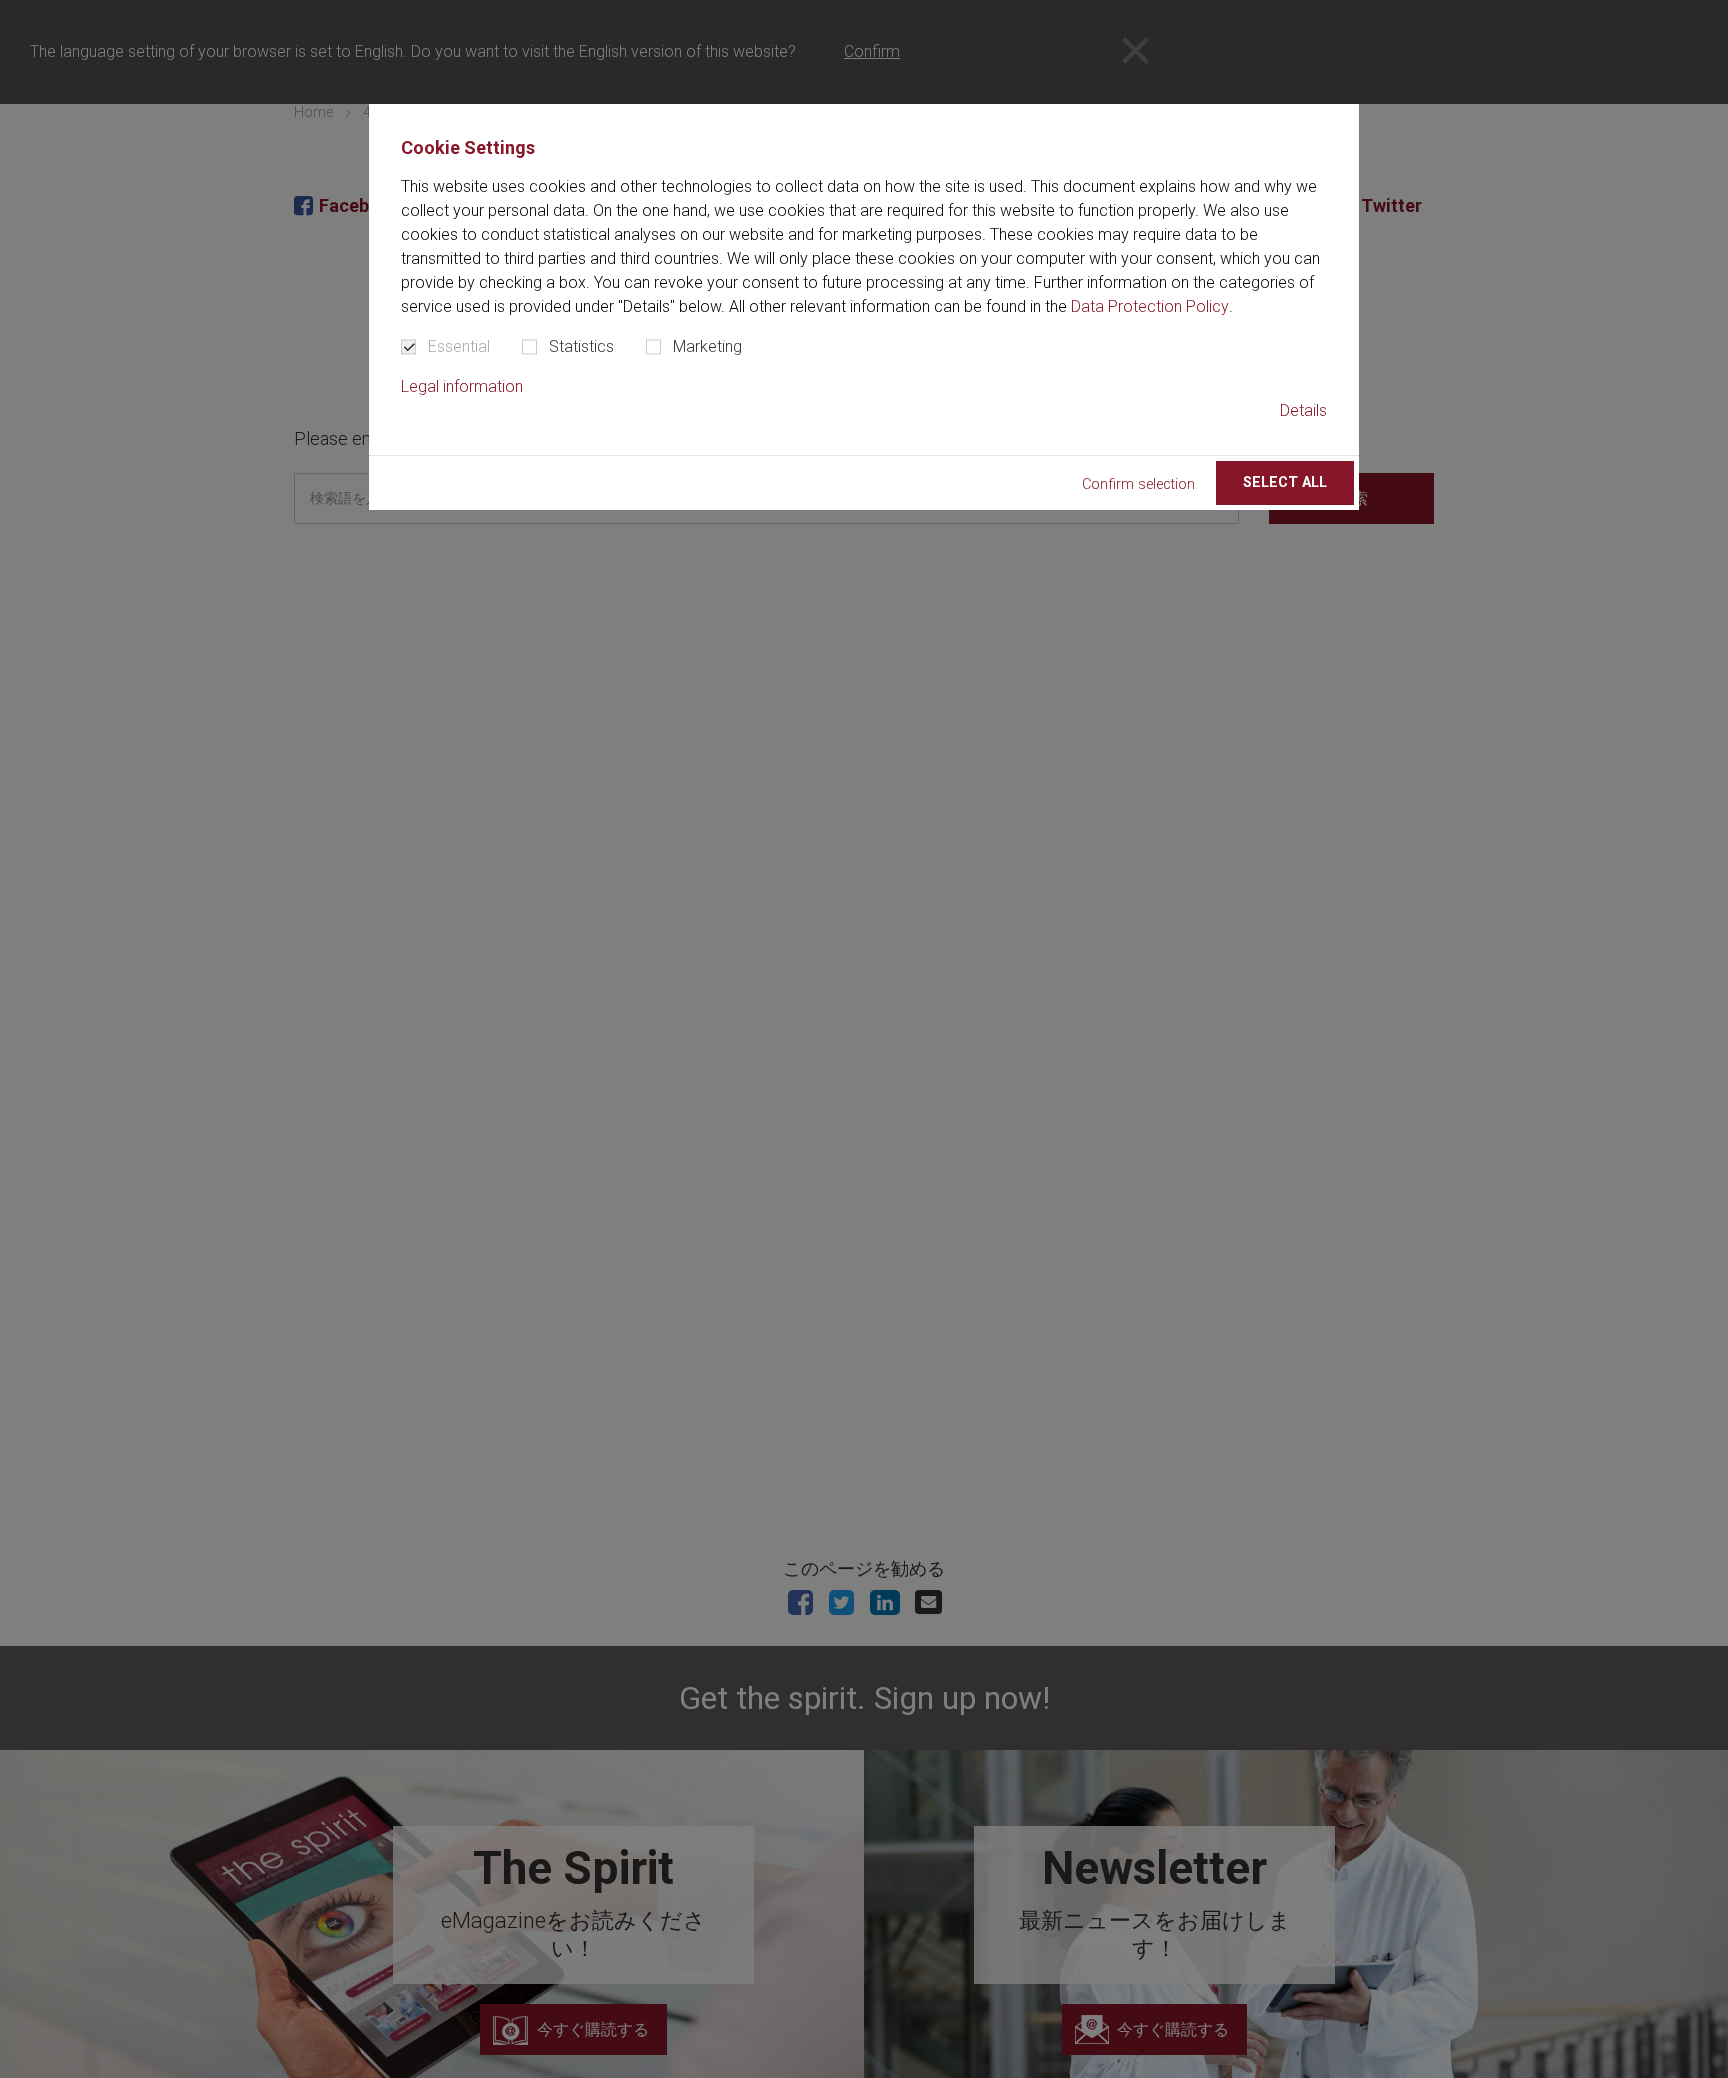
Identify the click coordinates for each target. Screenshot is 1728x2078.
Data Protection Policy (1150, 306)
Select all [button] (1285, 482)
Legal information (462, 386)
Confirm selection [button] (1138, 484)
